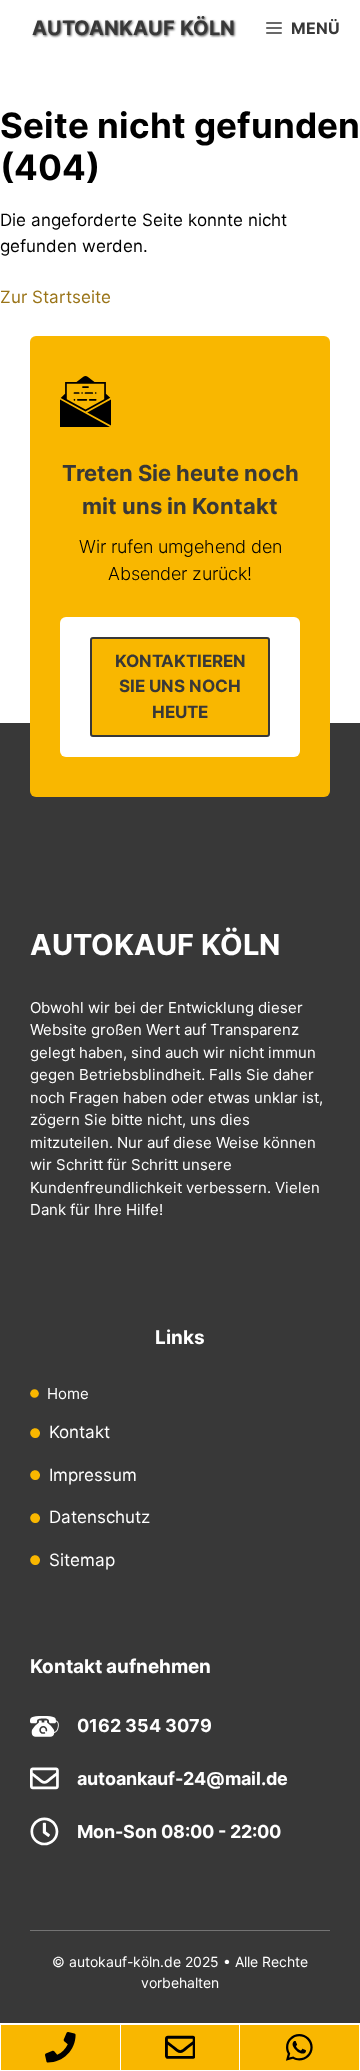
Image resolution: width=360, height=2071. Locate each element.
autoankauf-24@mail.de (182, 1778)
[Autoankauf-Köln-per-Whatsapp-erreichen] (300, 2047)
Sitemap (82, 1560)
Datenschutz (99, 1517)
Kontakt (79, 1432)
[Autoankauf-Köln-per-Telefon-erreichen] (60, 2047)
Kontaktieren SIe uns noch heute (180, 686)
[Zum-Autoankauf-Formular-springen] (180, 2047)
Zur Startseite (55, 297)
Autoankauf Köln (133, 28)
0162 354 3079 (144, 1725)
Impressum (93, 1475)
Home (68, 1393)
